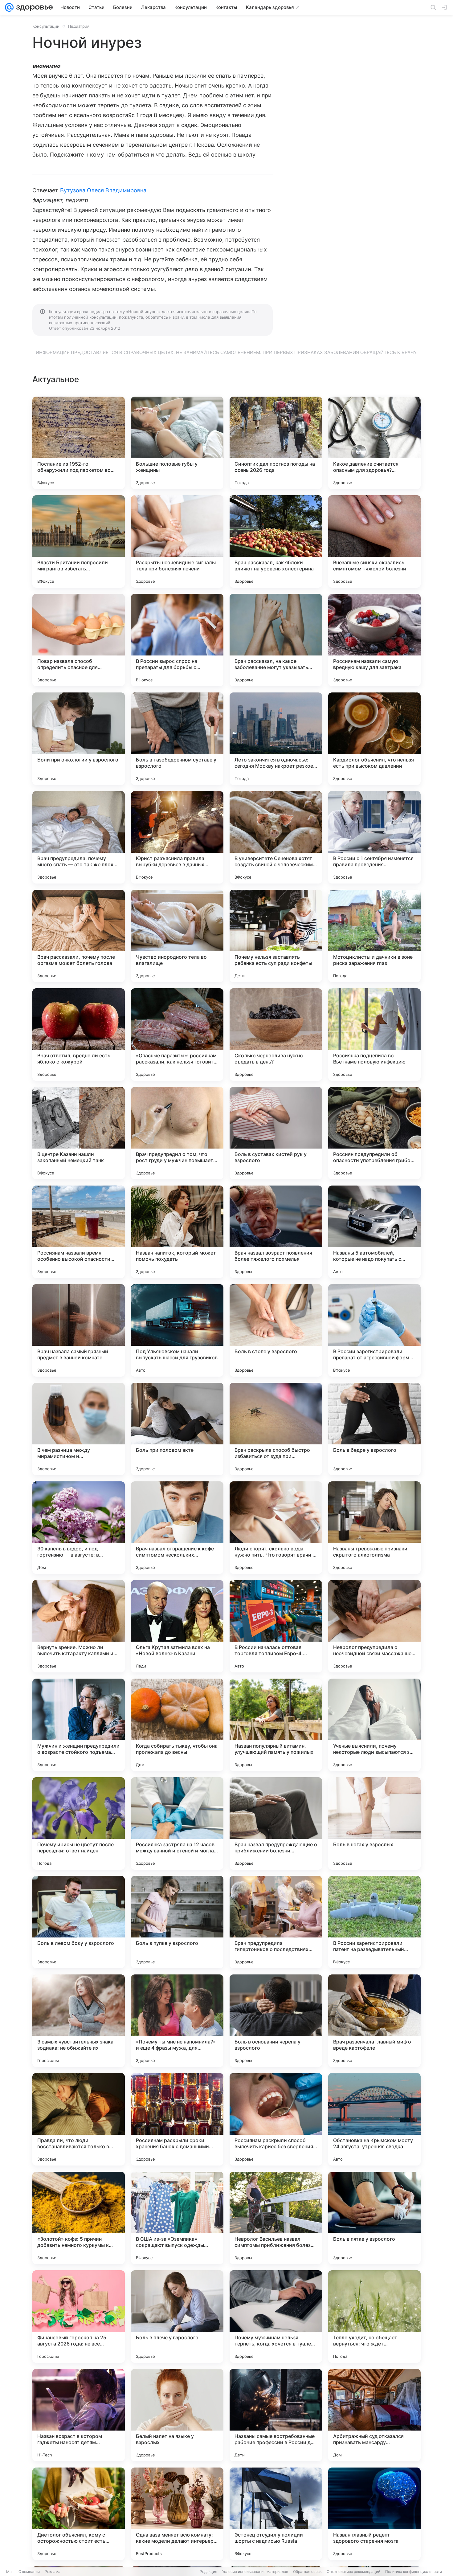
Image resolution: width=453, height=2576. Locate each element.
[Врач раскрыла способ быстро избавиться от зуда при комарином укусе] (276, 1429)
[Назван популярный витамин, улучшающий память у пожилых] (276, 1725)
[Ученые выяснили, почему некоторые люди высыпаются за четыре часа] (374, 1725)
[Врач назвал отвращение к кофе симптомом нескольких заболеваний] (177, 1528)
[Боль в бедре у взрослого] (374, 1429)
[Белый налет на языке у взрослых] (177, 2415)
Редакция (208, 2572)
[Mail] (9, 7)
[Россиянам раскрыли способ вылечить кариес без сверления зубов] (276, 2119)
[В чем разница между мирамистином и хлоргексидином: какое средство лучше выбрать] (79, 1429)
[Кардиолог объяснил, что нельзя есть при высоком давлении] (374, 739)
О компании (29, 2572)
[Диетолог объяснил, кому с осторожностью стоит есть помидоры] (79, 2514)
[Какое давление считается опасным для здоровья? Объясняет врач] (374, 443)
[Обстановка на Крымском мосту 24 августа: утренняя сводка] (374, 2119)
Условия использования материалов (255, 2572)
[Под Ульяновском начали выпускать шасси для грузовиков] (177, 1330)
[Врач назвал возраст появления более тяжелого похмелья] (276, 1232)
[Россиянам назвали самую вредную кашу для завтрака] (374, 640)
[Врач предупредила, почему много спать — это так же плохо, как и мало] (79, 837)
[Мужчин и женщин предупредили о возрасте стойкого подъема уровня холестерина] (79, 1725)
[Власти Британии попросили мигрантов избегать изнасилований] (79, 541)
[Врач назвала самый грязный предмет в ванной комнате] (79, 1330)
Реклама (53, 2572)
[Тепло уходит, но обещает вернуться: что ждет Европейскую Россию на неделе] (374, 2317)
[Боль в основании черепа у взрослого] (276, 2021)
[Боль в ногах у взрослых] (374, 1823)
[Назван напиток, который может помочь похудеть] (177, 1232)
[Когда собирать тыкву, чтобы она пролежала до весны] (177, 1725)
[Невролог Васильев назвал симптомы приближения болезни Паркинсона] (276, 2218)
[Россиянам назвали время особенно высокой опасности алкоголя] (79, 1232)
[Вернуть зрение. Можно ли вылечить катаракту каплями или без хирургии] (79, 1626)
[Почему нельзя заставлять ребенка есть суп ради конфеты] (276, 936)
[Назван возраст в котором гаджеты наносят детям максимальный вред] (79, 2415)
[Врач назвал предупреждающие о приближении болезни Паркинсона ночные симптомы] (276, 1823)
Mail (10, 2572)
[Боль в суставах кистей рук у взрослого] (276, 1133)
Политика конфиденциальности (414, 2572)
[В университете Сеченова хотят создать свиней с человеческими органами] (276, 837)
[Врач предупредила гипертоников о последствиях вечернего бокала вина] (276, 1922)
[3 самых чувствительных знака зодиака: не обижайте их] (79, 2021)
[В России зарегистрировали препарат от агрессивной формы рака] (374, 1330)
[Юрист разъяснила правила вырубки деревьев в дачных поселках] (177, 837)
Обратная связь (307, 2572)
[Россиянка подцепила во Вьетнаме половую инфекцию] (374, 1035)
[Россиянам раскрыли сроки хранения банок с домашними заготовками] (177, 2119)
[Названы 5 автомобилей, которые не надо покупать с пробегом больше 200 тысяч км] (374, 1232)
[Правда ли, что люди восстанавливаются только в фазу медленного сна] (79, 2119)
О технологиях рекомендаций (353, 2572)
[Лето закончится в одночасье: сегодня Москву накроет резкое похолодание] (276, 739)
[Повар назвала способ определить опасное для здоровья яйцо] (79, 640)
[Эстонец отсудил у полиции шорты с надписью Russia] (276, 2514)
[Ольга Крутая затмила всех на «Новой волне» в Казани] (177, 1626)
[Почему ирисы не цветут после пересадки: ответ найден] (79, 1823)
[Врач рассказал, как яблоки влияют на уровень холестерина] (276, 541)
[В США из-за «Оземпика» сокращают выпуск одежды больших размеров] (177, 2218)
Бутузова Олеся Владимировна (103, 190)
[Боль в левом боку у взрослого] (79, 1922)
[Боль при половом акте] (177, 1429)
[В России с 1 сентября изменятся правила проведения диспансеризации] (374, 837)
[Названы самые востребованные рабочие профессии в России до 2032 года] (276, 2415)
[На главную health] (33, 7)
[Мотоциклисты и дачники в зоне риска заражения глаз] (374, 936)
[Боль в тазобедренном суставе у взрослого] (177, 739)
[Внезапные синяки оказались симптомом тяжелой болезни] (374, 541)
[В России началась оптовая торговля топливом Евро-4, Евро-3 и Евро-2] (276, 1626)
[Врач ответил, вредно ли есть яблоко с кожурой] (79, 1035)
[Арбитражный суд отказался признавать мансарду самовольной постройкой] (374, 2415)
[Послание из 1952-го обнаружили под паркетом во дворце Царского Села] (79, 443)
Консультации (46, 26)
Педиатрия (79, 26)
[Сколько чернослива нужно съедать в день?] (276, 1035)
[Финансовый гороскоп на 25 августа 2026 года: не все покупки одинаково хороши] (79, 2317)
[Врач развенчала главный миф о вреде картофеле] (374, 2021)
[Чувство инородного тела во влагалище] (177, 936)
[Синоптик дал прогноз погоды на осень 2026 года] (276, 443)
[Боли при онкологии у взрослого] (79, 739)
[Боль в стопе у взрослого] (276, 1330)
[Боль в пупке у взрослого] (177, 1922)
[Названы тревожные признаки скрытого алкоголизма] (374, 1528)
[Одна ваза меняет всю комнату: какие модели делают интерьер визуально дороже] (177, 2514)
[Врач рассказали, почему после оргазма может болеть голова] (79, 936)
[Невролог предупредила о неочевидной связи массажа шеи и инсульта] (374, 1626)
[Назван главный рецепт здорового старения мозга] (374, 2514)
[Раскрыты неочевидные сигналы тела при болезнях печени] (177, 541)
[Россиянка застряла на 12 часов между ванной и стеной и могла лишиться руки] (177, 1823)
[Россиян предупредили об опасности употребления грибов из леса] (374, 1133)
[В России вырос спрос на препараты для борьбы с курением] (177, 640)
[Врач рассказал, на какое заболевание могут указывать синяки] (276, 640)
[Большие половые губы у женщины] (177, 443)
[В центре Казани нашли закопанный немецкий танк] (79, 1133)
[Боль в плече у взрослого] (177, 2317)
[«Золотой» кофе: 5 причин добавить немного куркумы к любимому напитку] (79, 2218)
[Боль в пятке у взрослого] (374, 2218)
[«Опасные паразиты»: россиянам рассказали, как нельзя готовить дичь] (177, 1035)
